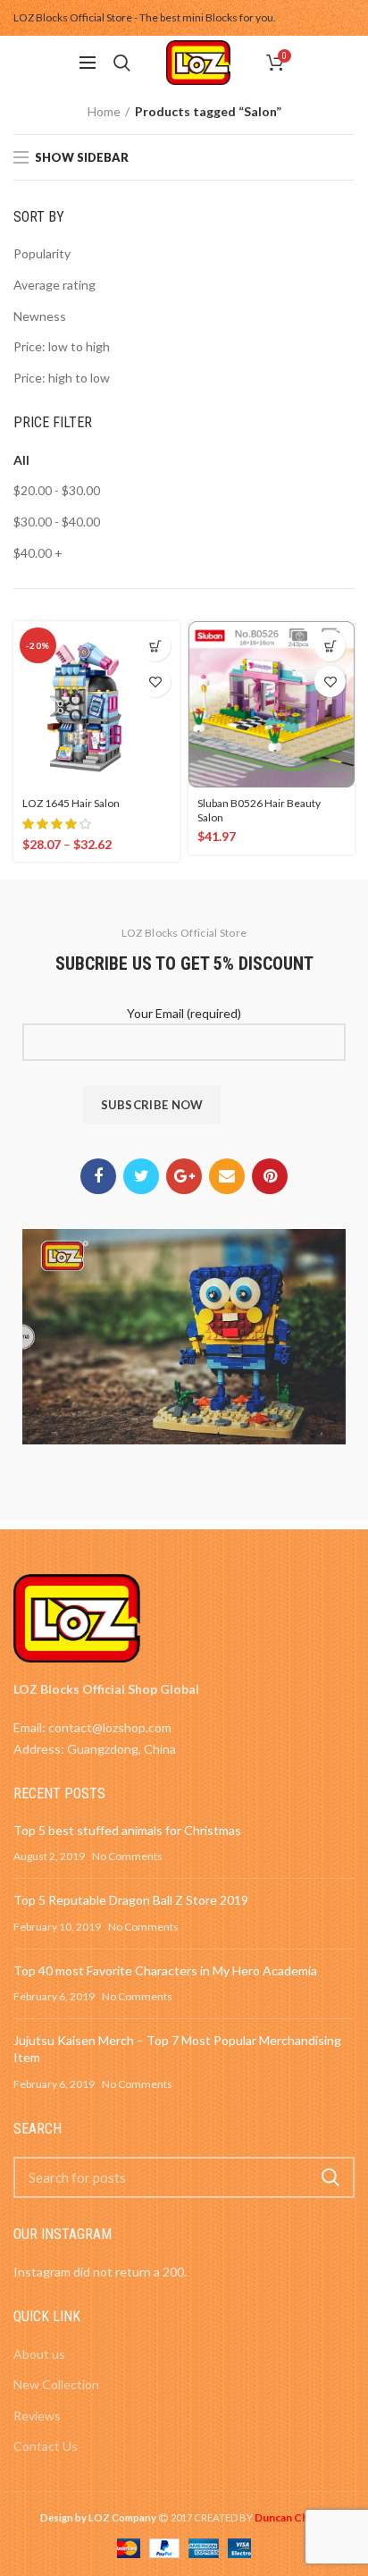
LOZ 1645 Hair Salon (71, 803)
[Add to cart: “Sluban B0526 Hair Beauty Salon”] (330, 646)
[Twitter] (141, 1176)
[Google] (184, 1176)
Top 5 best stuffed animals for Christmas (127, 1830)
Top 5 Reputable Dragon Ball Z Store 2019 (131, 1900)
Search (330, 2177)
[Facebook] (98, 1176)
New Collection (56, 2384)
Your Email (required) (184, 1013)
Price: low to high (62, 346)
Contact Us (46, 2446)
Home (104, 111)
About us (39, 2354)
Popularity (42, 253)
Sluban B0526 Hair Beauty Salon (259, 810)
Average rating (54, 285)
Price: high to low (62, 378)
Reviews (37, 2416)
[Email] (227, 1176)
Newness (40, 316)
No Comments (127, 1856)
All (21, 460)
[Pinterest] (270, 1176)
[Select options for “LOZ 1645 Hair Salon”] (155, 646)
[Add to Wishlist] (155, 682)
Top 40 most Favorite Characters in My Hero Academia (165, 1970)
